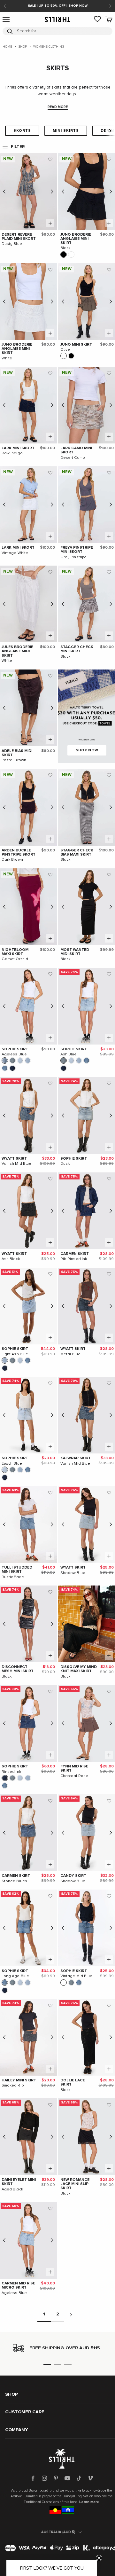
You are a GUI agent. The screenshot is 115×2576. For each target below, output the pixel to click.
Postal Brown (14, 760)
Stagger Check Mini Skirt (77, 649)
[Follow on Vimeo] (90, 2478)
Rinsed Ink (11, 1772)
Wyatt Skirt (14, 1159)
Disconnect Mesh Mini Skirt (18, 1669)
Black (65, 248)
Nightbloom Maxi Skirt (15, 952)
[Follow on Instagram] (44, 2478)
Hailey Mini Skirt (19, 2080)
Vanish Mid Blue (17, 1164)
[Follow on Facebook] (33, 2478)
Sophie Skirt (15, 1049)
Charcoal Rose (74, 1776)
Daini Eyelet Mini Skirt (19, 2182)
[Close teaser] (99, 2558)
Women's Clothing (49, 47)
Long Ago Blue (15, 1976)
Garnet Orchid (15, 959)
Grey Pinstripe (74, 557)
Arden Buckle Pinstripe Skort (19, 853)
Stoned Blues (15, 1881)
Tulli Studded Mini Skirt (17, 1570)
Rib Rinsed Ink (74, 1259)
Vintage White (15, 553)
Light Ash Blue (15, 1354)
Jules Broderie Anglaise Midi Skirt (17, 651)
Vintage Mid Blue (77, 1976)
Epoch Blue (12, 1464)
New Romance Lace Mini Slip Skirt (75, 2184)
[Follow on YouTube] (67, 2478)
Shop (23, 47)
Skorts (22, 131)
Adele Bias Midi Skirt (17, 753)
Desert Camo (73, 458)
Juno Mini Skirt (76, 345)
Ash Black (11, 1259)
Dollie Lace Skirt (73, 2083)
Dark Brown (12, 860)
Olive (65, 350)
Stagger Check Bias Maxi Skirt (77, 853)
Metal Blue (70, 1354)
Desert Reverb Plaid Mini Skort (19, 237)
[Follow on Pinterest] (56, 2478)
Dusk (65, 1164)
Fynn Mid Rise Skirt (74, 1769)
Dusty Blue (12, 244)
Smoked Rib (13, 2086)
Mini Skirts (66, 131)
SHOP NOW (87, 750)
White (7, 358)
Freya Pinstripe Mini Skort (77, 550)
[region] (57, 2348)
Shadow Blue (73, 1573)
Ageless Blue (14, 1054)
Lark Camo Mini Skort (76, 450)
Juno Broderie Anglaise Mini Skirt (76, 239)
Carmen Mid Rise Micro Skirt (18, 2286)
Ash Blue (69, 1054)
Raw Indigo (12, 453)
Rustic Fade (13, 1577)
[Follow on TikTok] (79, 2478)
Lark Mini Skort (18, 448)
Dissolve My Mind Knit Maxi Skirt (79, 1669)
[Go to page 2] (71, 2315)
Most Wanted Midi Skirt (75, 952)
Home (7, 47)
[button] (50, 160)
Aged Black (12, 2189)
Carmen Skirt (75, 1254)
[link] (97, 20)
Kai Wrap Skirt (76, 1458)
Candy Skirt (73, 1876)
